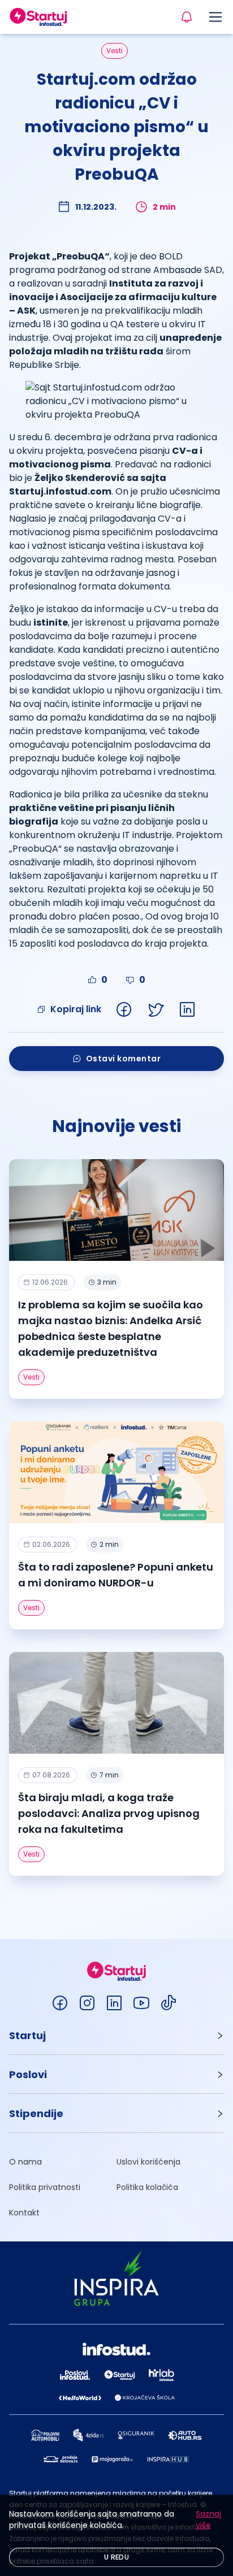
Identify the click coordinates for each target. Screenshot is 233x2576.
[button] (116, 2035)
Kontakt (24, 2213)
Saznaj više (208, 2519)
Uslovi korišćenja (148, 2162)
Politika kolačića (147, 2187)
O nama (25, 2162)
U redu (116, 2557)
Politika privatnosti (45, 2187)
